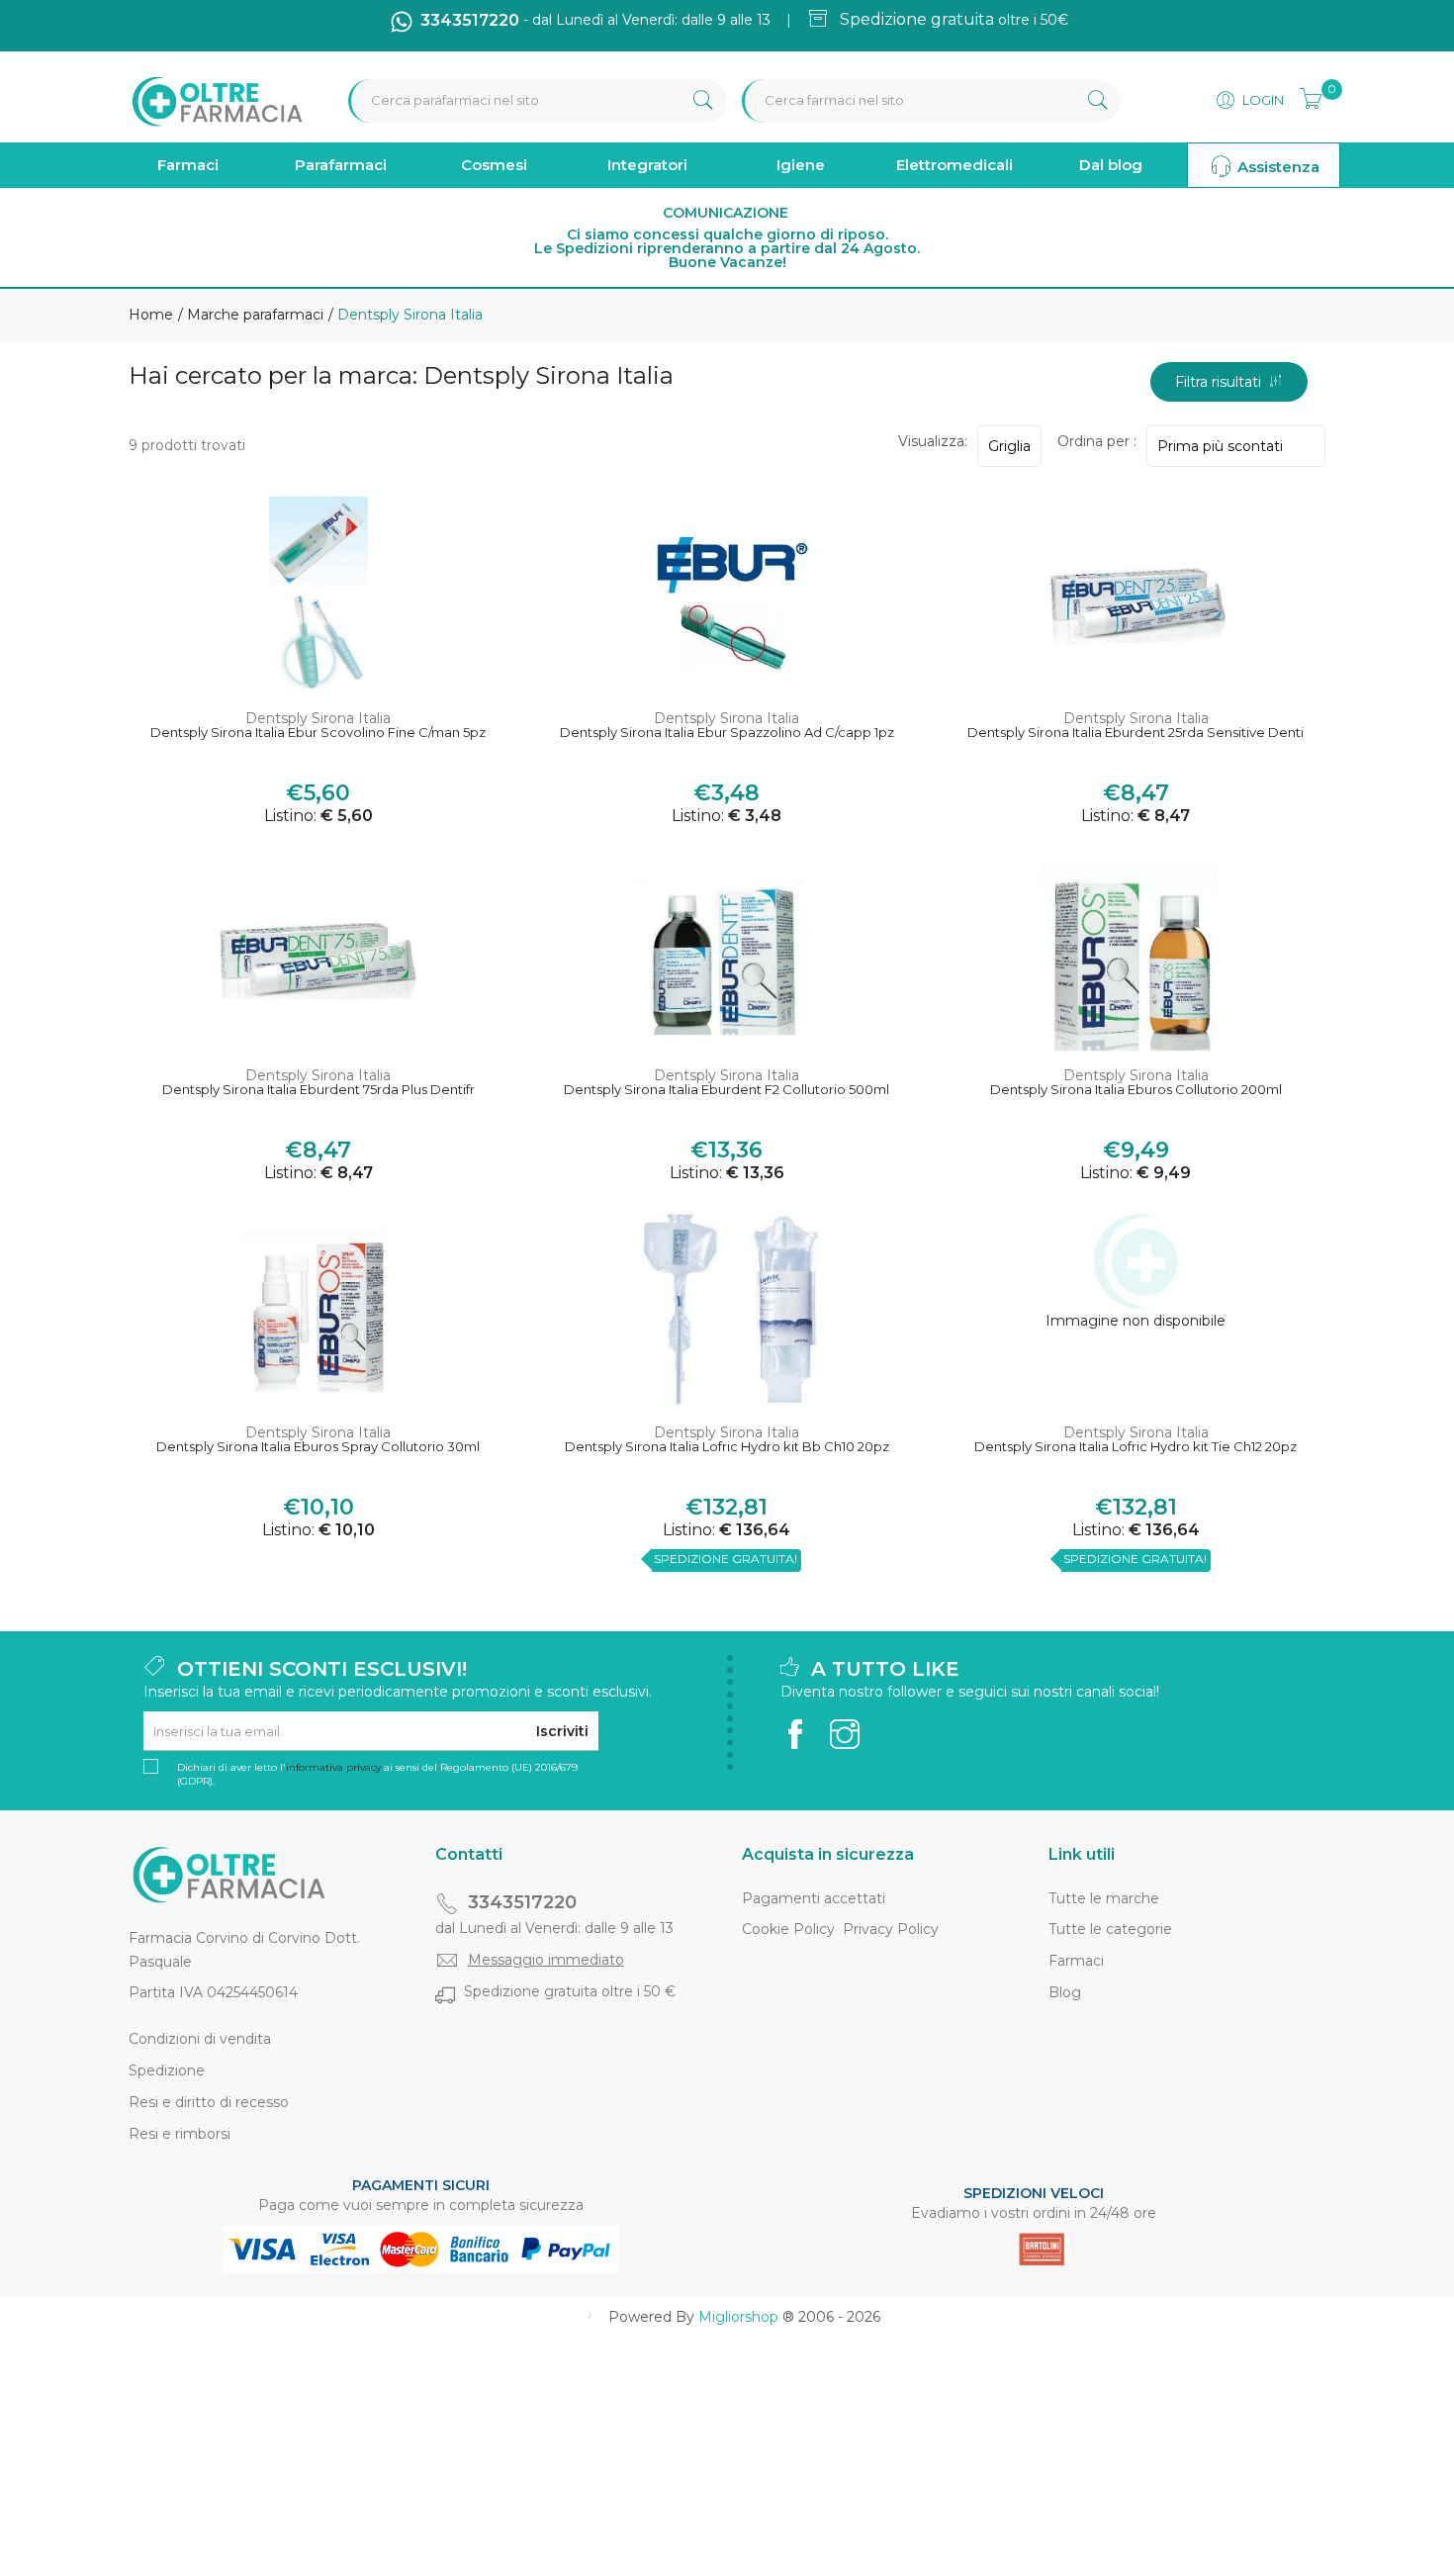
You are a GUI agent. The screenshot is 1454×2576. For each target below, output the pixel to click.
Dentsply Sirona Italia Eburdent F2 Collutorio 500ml (727, 1090)
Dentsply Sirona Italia (318, 718)
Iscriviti (562, 1731)
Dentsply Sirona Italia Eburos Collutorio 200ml (1136, 1090)
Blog (1065, 1992)
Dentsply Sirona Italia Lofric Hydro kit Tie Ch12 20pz (1136, 1447)
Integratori (647, 165)
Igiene (801, 165)
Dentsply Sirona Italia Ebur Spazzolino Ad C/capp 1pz (727, 733)
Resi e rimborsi (180, 2134)
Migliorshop (738, 2317)
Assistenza (1276, 167)
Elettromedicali (954, 165)
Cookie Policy (788, 1929)
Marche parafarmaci (253, 315)
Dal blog (1111, 165)
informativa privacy (333, 1767)
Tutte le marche (1104, 1898)
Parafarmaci (341, 165)
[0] (1305, 96)
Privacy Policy (891, 1929)
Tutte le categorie (1110, 1929)
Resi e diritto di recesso (209, 2102)
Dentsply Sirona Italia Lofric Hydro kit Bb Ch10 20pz (727, 1447)
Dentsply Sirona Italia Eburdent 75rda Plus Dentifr (318, 1090)
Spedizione (167, 2070)
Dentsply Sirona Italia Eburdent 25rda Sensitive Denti (1136, 733)
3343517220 (522, 1902)
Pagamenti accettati (814, 1898)
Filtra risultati (1222, 382)
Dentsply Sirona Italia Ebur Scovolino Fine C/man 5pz (318, 733)
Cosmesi (494, 165)
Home (151, 315)
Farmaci (188, 165)
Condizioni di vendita (200, 2039)
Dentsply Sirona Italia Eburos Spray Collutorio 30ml (318, 1447)
